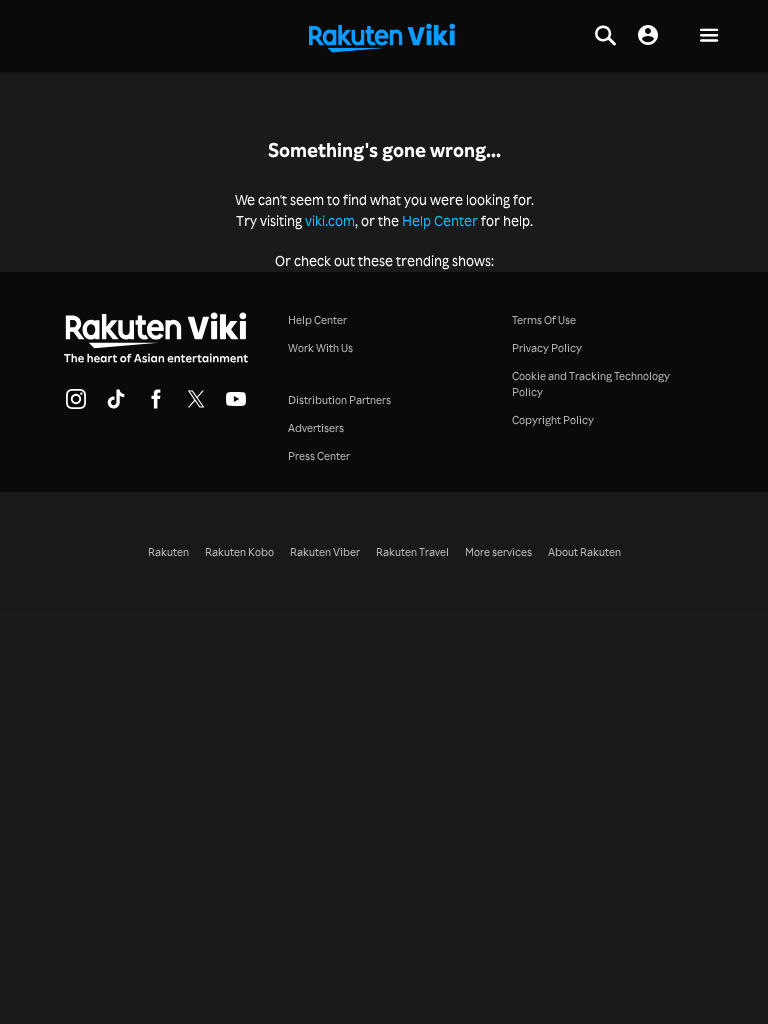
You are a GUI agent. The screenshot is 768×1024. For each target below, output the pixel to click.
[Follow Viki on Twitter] (196, 405)
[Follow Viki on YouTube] (236, 405)
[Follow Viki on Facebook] (156, 405)
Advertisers (316, 428)
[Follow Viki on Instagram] (76, 405)
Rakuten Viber (325, 552)
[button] (709, 36)
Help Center (440, 220)
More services (498, 552)
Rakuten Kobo (239, 552)
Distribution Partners (339, 400)
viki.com (330, 220)
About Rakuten (584, 552)
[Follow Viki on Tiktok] (116, 405)
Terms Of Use (544, 320)
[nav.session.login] (648, 36)
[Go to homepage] (382, 36)
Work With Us (320, 348)
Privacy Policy (547, 348)
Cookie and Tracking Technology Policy (591, 384)
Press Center (319, 456)
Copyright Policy (553, 420)
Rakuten (168, 552)
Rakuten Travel (412, 552)
